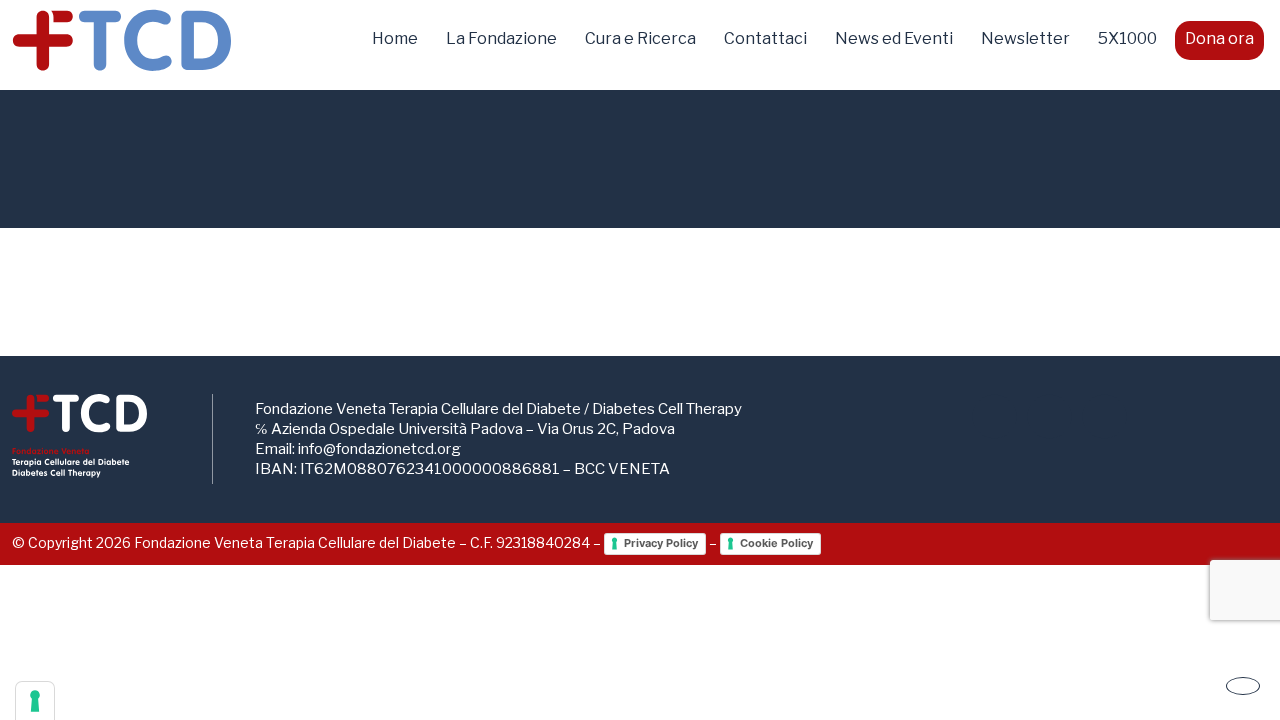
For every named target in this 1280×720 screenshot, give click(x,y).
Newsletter (1025, 38)
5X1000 (1127, 38)
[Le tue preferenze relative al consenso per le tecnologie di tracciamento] (35, 701)
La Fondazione (501, 38)
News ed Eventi (894, 38)
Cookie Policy (776, 543)
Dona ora (1219, 38)
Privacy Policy (661, 543)
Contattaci (765, 38)
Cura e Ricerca (640, 38)
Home (395, 38)
